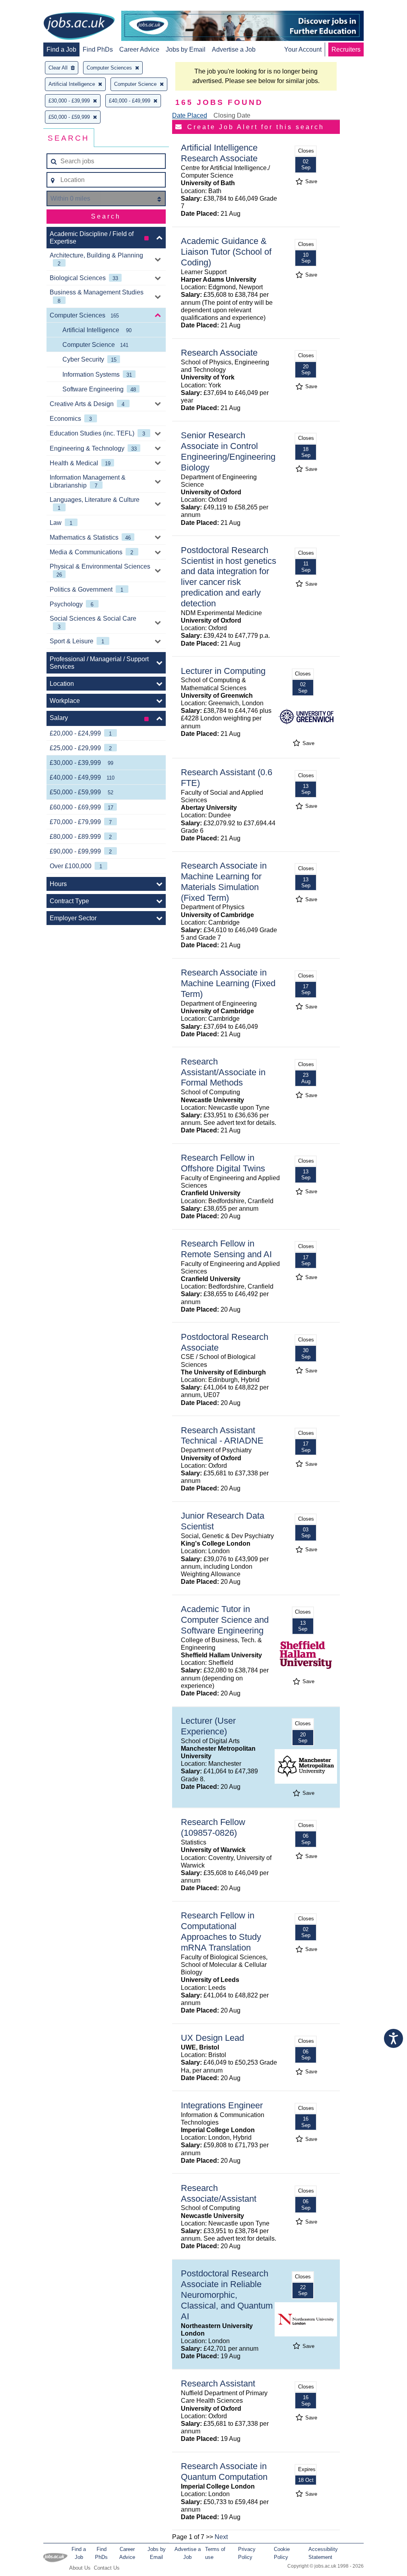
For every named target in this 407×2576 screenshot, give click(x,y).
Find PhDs (98, 49)
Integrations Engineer (222, 2105)
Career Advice (139, 49)
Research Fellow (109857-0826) (213, 1827)
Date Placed (190, 115)
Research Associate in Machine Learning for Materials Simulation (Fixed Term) (224, 882)
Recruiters (346, 49)
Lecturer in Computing (223, 671)
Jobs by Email (186, 49)
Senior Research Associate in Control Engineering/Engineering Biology (228, 451)
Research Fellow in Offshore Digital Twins (223, 1163)
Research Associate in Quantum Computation (224, 2471)
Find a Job (61, 49)
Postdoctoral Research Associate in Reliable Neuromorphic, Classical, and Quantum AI (227, 2295)
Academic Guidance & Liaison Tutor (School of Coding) (226, 252)
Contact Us (107, 2568)
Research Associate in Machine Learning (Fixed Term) (228, 983)
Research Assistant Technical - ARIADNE (222, 1436)
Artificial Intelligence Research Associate (219, 153)
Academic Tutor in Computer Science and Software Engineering (225, 1620)
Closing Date (232, 115)
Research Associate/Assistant (219, 2193)
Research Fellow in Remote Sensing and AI (226, 1249)
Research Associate (219, 353)
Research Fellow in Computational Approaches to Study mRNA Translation (221, 1932)
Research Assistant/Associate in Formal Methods (223, 1072)
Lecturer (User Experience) (208, 1726)
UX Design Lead (212, 2038)
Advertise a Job (234, 49)
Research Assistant (218, 2383)
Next (221, 2537)
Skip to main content (32, 7)
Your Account (303, 49)
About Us (80, 2568)
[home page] (79, 27)
